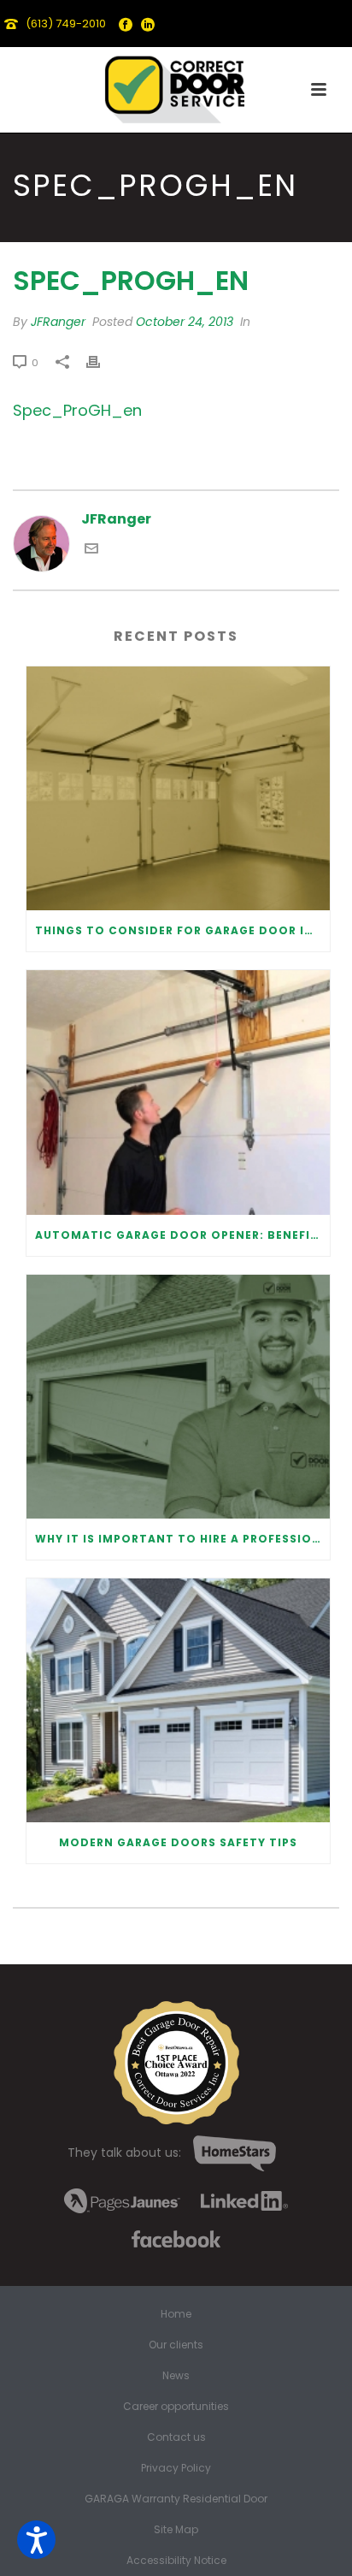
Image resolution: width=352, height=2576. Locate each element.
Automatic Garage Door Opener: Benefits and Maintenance (182, 1235)
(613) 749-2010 (66, 24)
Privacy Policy (176, 2468)
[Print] (102, 362)
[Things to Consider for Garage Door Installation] (178, 788)
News (176, 2376)
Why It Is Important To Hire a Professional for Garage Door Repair (182, 1539)
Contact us (176, 2437)
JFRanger (58, 322)
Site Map (176, 2530)
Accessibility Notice (176, 2561)
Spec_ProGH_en (77, 410)
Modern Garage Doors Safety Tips (178, 1842)
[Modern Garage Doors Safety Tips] (178, 1700)
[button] (36, 2540)
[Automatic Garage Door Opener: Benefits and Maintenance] (178, 1092)
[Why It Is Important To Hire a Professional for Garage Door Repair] (178, 1397)
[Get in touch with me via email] (91, 551)
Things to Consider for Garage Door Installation (182, 930)
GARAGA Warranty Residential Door (176, 2499)
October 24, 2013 (185, 322)
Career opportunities (176, 2407)
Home (176, 2314)
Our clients (176, 2345)
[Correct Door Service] (176, 86)
